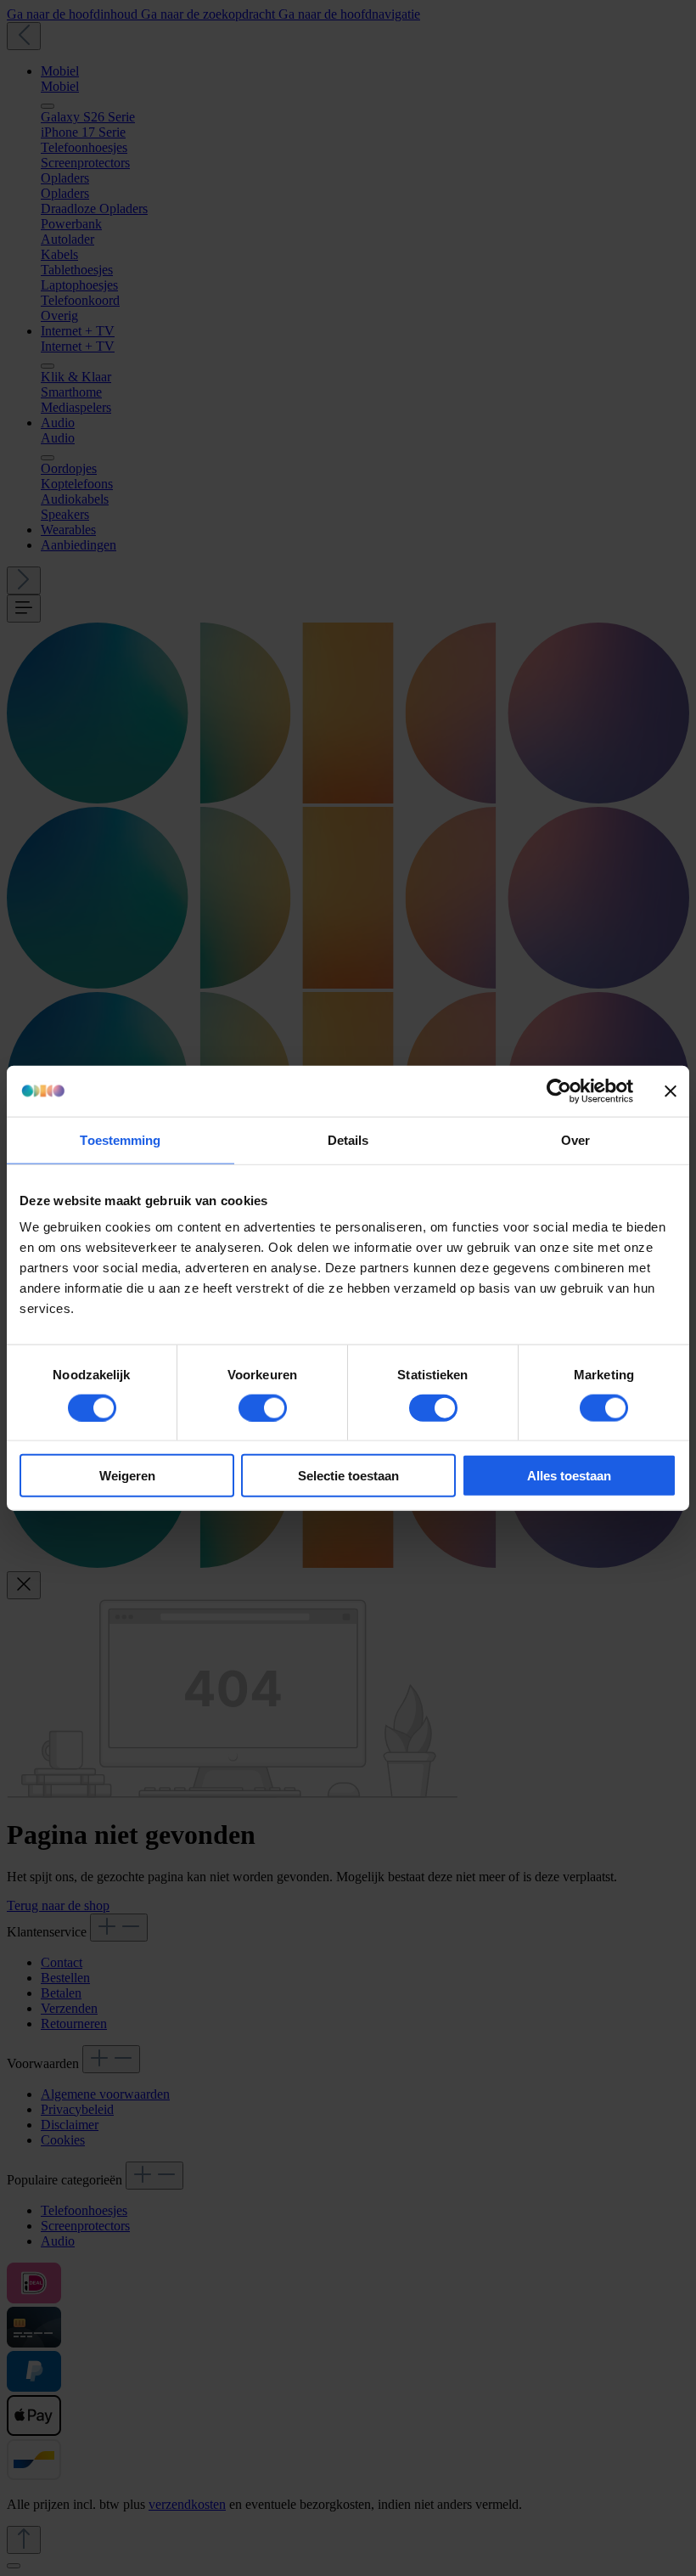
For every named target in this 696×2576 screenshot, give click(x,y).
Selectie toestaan (348, 1476)
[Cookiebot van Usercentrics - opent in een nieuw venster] (559, 1091)
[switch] (263, 1407)
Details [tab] (348, 1139)
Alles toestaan (569, 1476)
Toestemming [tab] (120, 1139)
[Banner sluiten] (671, 1091)
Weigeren (127, 1476)
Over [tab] (575, 1139)
